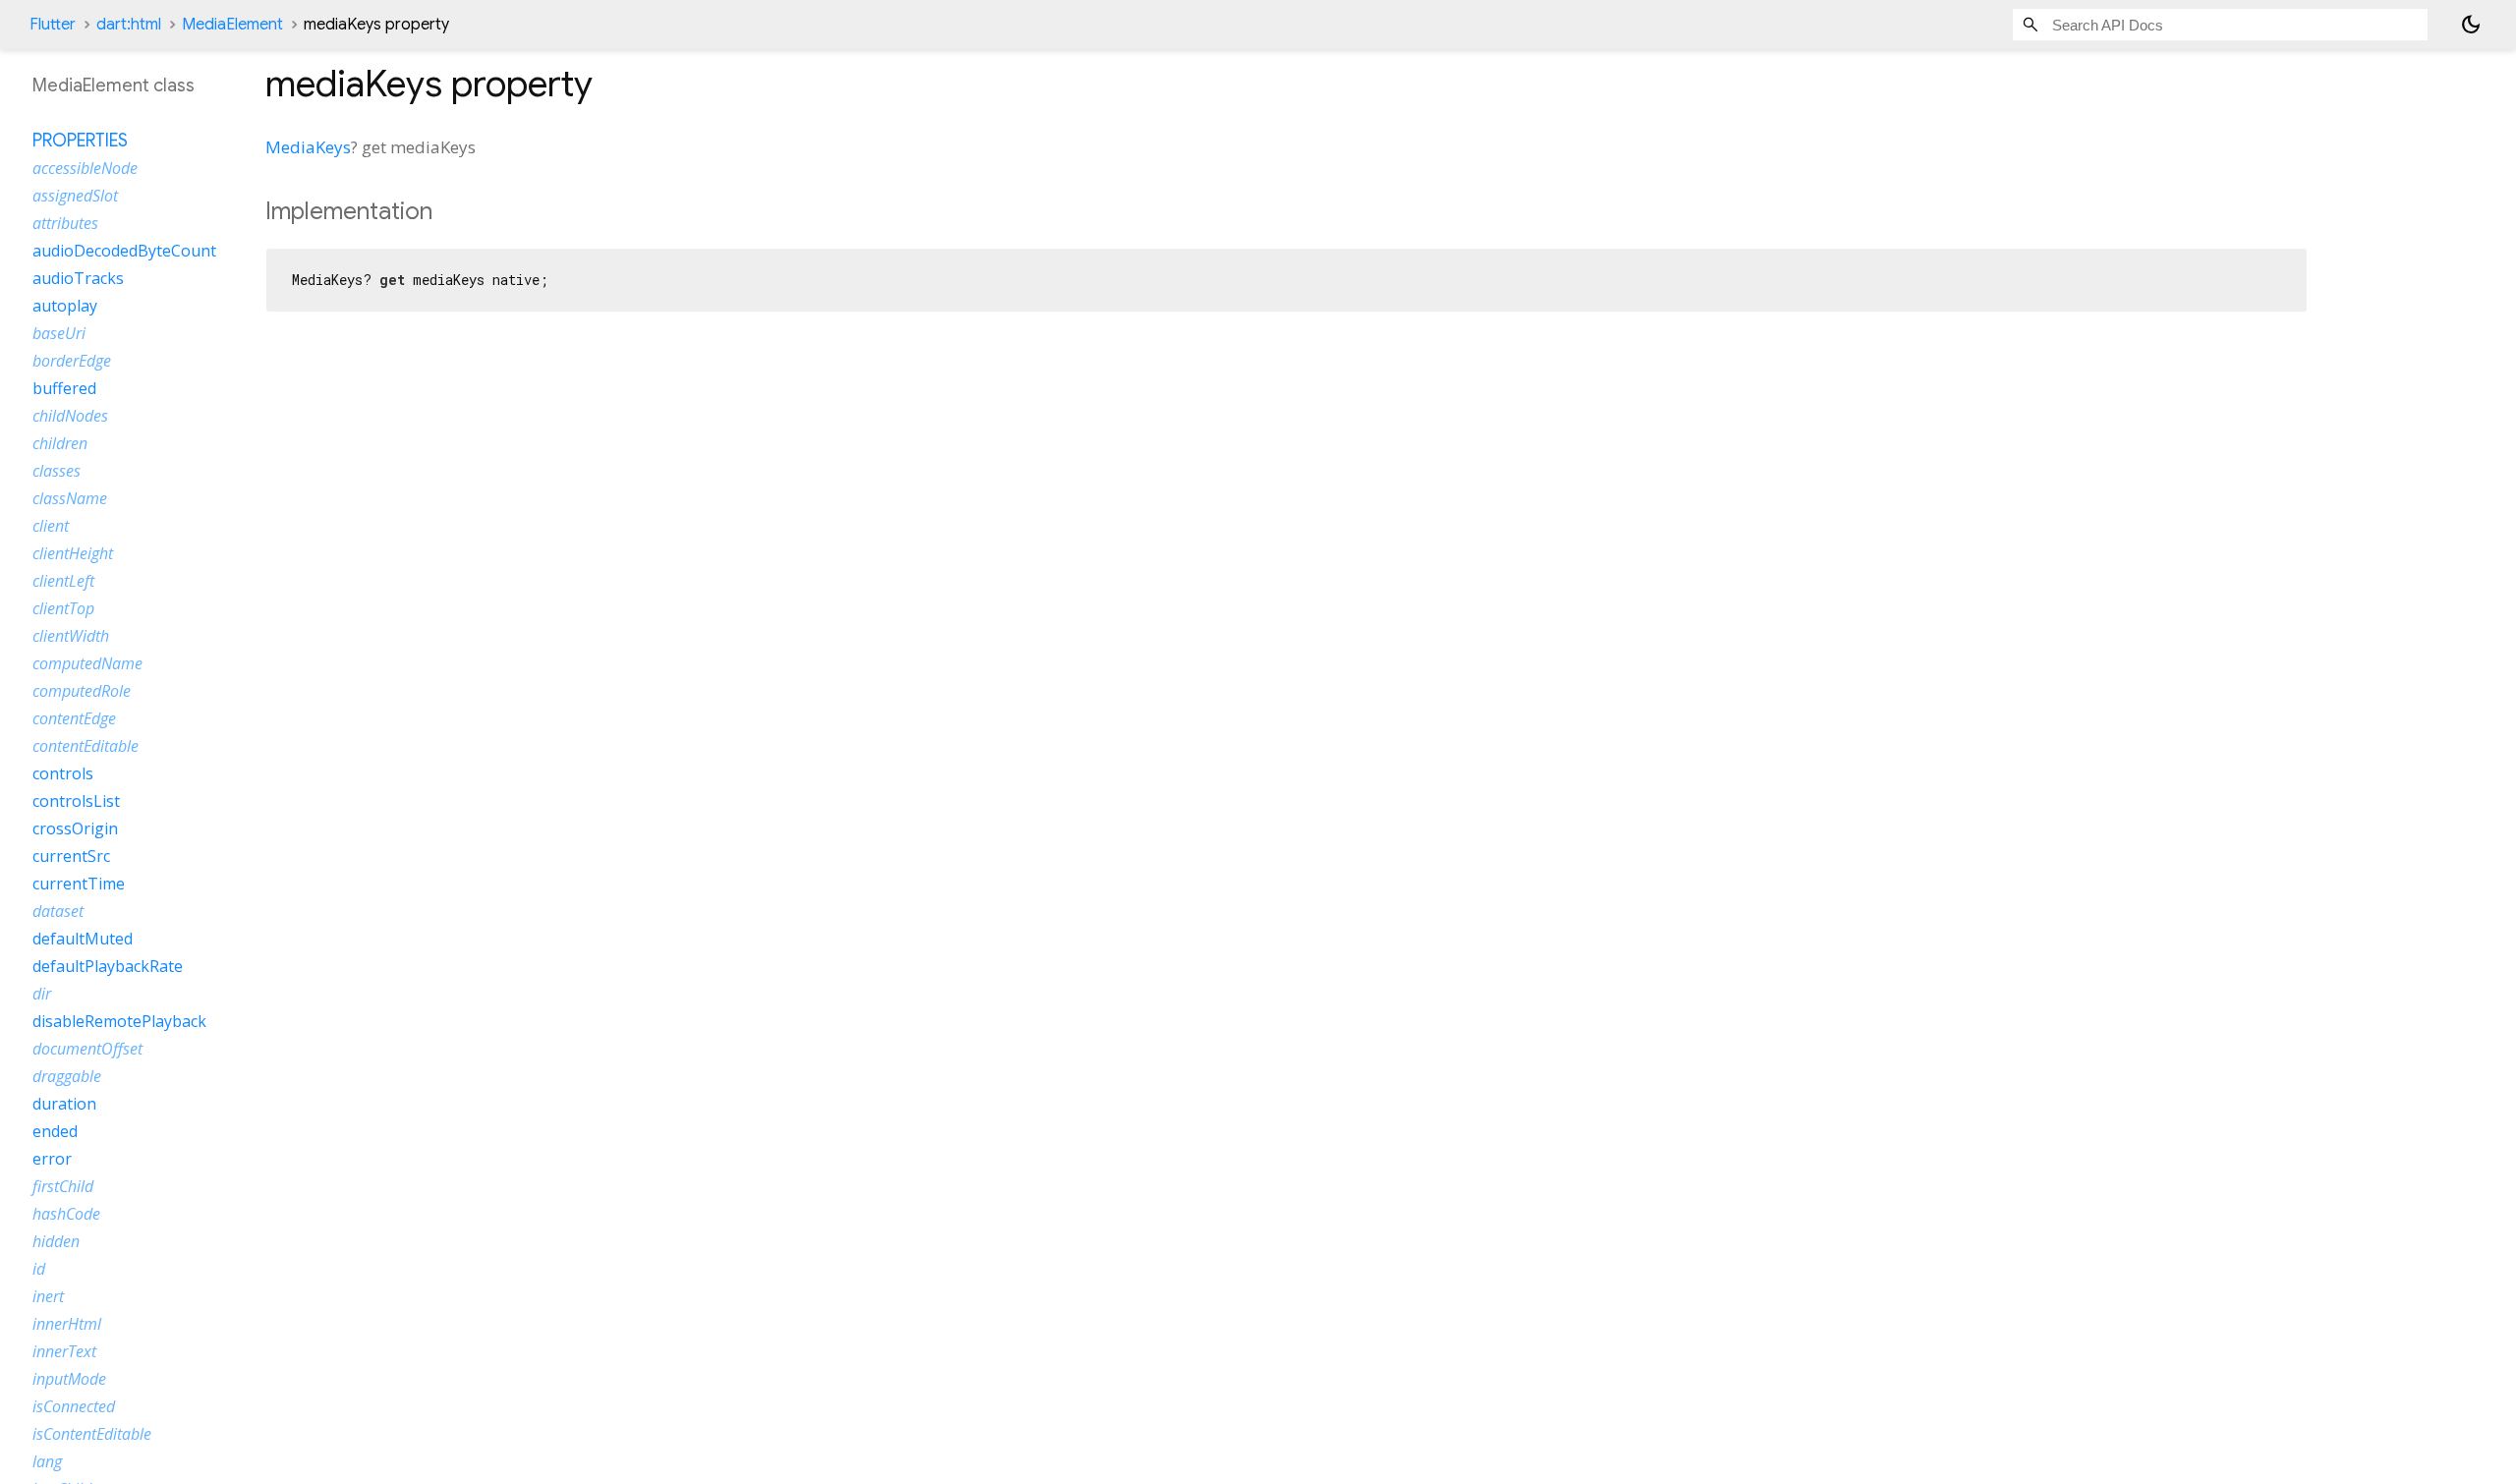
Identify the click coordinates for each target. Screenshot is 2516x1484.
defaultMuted (83, 939)
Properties (80, 141)
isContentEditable (92, 1434)
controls (63, 773)
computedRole (82, 691)
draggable (67, 1076)
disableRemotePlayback (119, 1021)
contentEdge (74, 718)
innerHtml (67, 1324)
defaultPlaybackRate (108, 966)
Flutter (53, 25)
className (70, 498)
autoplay (65, 306)
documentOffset (87, 1049)
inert (48, 1296)
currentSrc (71, 856)
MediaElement (232, 25)
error (52, 1159)
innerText (64, 1351)
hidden (56, 1241)
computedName (87, 663)
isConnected (74, 1406)
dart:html (129, 25)
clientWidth (71, 636)
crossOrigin (75, 828)
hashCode (66, 1214)
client (51, 526)
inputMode (69, 1379)
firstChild (63, 1186)
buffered (64, 388)
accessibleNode (85, 168)
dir (42, 994)
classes (57, 471)
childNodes (70, 416)
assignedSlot (75, 196)
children (60, 443)
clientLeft (63, 581)
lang (47, 1461)
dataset (58, 911)
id (39, 1269)
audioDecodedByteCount (124, 251)
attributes (65, 223)
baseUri (59, 333)
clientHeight (73, 553)
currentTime (79, 884)
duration (64, 1104)
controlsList (76, 801)
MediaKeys (308, 147)
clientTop (63, 608)
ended (55, 1131)
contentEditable (86, 746)
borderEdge (72, 361)
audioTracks (78, 278)
